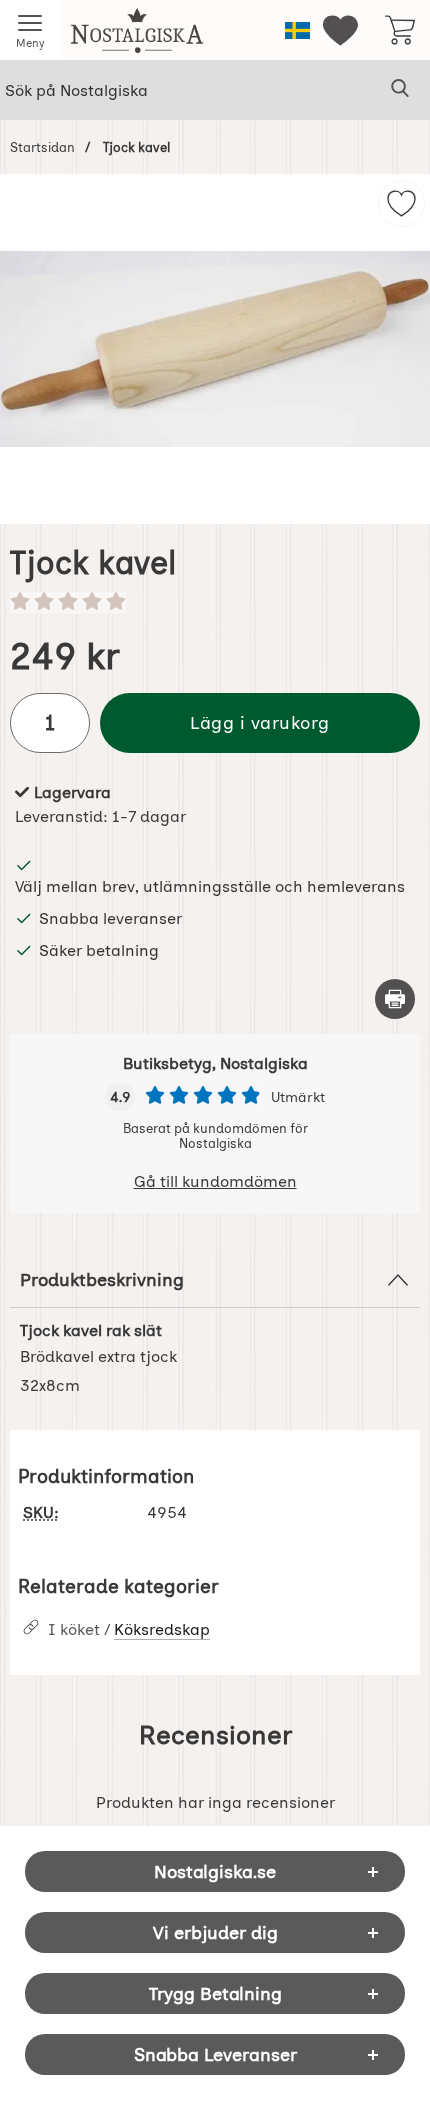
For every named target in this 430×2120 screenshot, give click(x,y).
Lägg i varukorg (260, 722)
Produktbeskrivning (102, 1279)
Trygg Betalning (215, 1993)
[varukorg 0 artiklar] (400, 30)
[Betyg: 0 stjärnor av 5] (215, 603)
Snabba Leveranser (215, 2054)
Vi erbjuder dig (215, 1932)
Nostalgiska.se (215, 1871)
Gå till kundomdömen (215, 1181)
